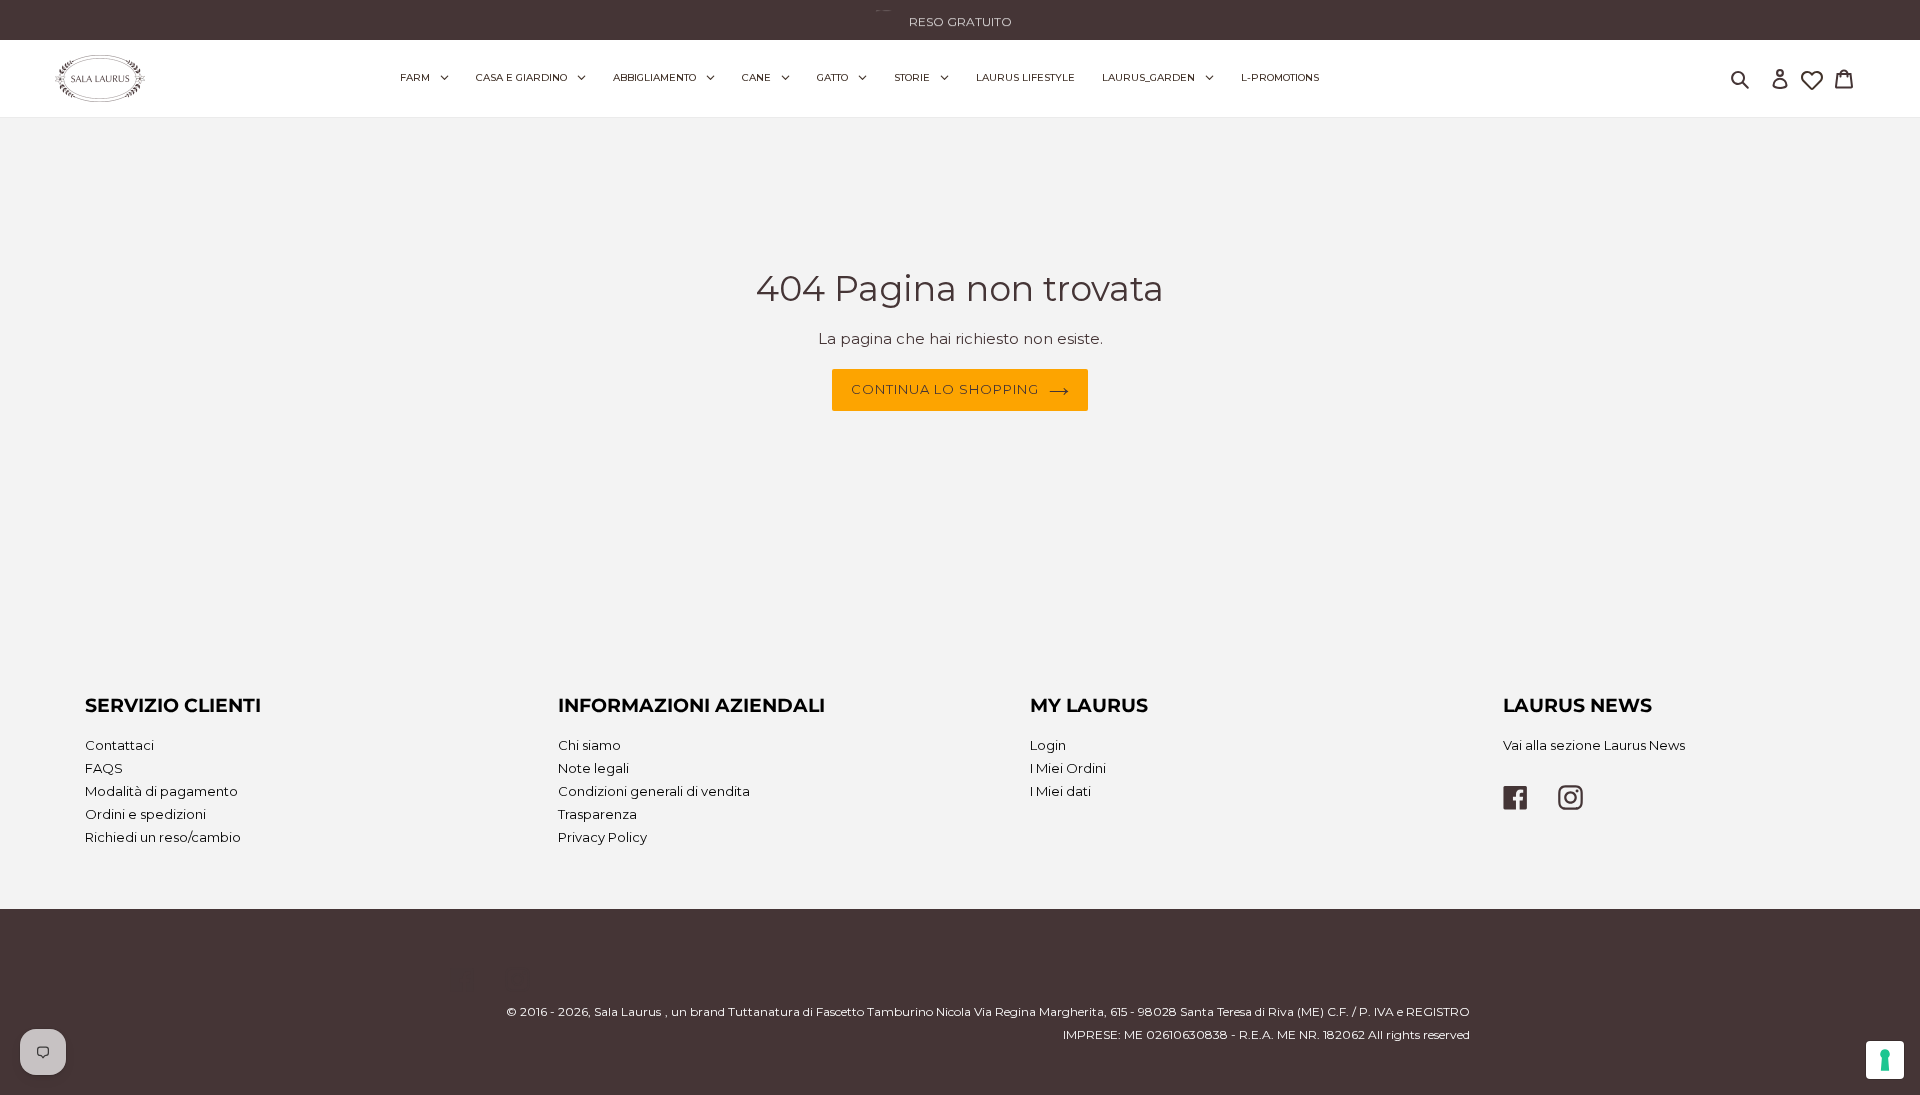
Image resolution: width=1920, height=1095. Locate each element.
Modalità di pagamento (161, 791)
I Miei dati (1060, 791)
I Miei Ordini (1068, 768)
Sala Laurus (627, 1011)
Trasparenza (597, 814)
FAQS (104, 768)
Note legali (593, 768)
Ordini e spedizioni (145, 814)
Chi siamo (589, 745)
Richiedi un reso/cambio (163, 837)
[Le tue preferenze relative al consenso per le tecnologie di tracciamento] (1885, 1060)
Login (1048, 745)
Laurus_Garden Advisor (977, 14)
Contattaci (119, 745)
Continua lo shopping (945, 389)
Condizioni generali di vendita (654, 791)
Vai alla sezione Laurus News (1594, 745)
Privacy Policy (602, 837)
